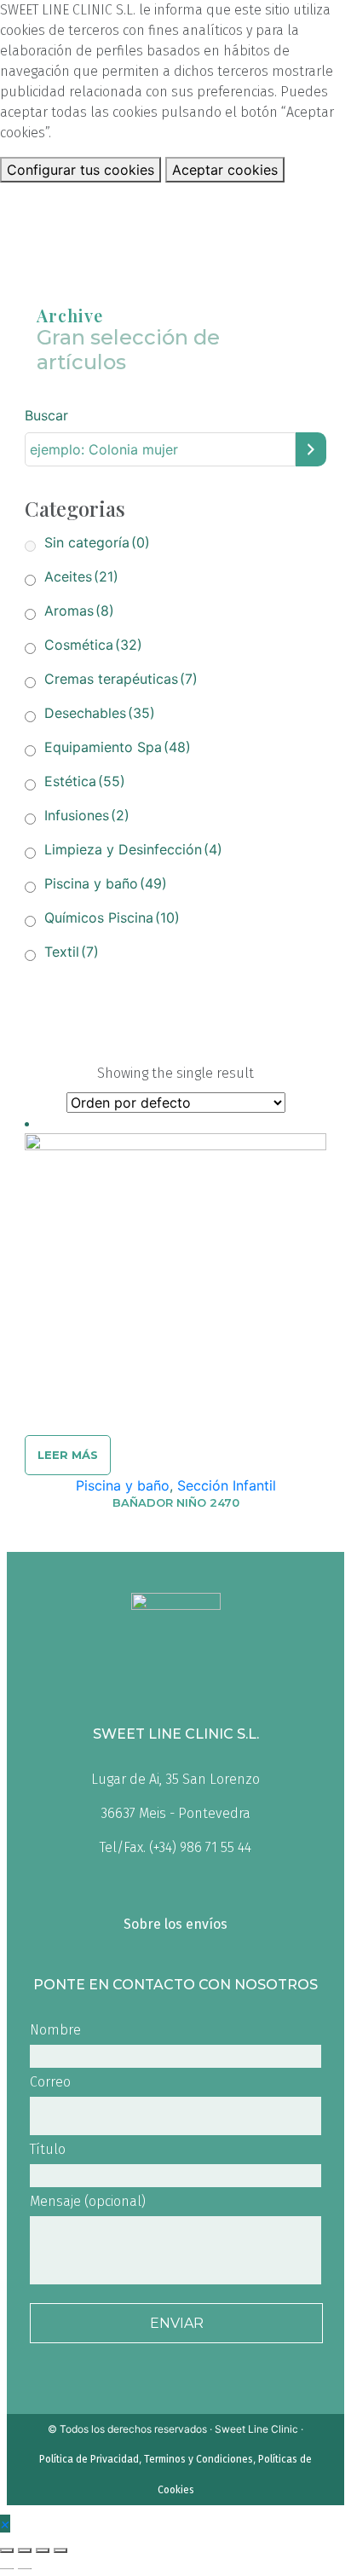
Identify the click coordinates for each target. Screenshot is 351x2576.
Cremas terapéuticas (121, 679)
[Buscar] (311, 450)
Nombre (55, 2030)
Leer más (68, 1455)
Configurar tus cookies (81, 170)
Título (48, 2149)
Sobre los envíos (175, 1924)
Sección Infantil (227, 1485)
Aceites (81, 576)
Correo (50, 2082)
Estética (85, 781)
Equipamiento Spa (118, 747)
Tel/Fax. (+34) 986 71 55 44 (175, 1847)
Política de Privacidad (89, 2459)
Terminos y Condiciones (199, 2459)
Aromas (79, 611)
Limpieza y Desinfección (133, 849)
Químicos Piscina (112, 918)
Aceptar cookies (225, 170)
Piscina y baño (106, 883)
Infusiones (87, 815)
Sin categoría (97, 542)
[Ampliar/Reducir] (60, 2550)
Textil (72, 952)
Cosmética (93, 645)
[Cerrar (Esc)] (7, 2550)
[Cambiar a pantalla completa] (43, 2550)
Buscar (46, 415)
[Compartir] (25, 2550)
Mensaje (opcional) (88, 2201)
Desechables (100, 713)
